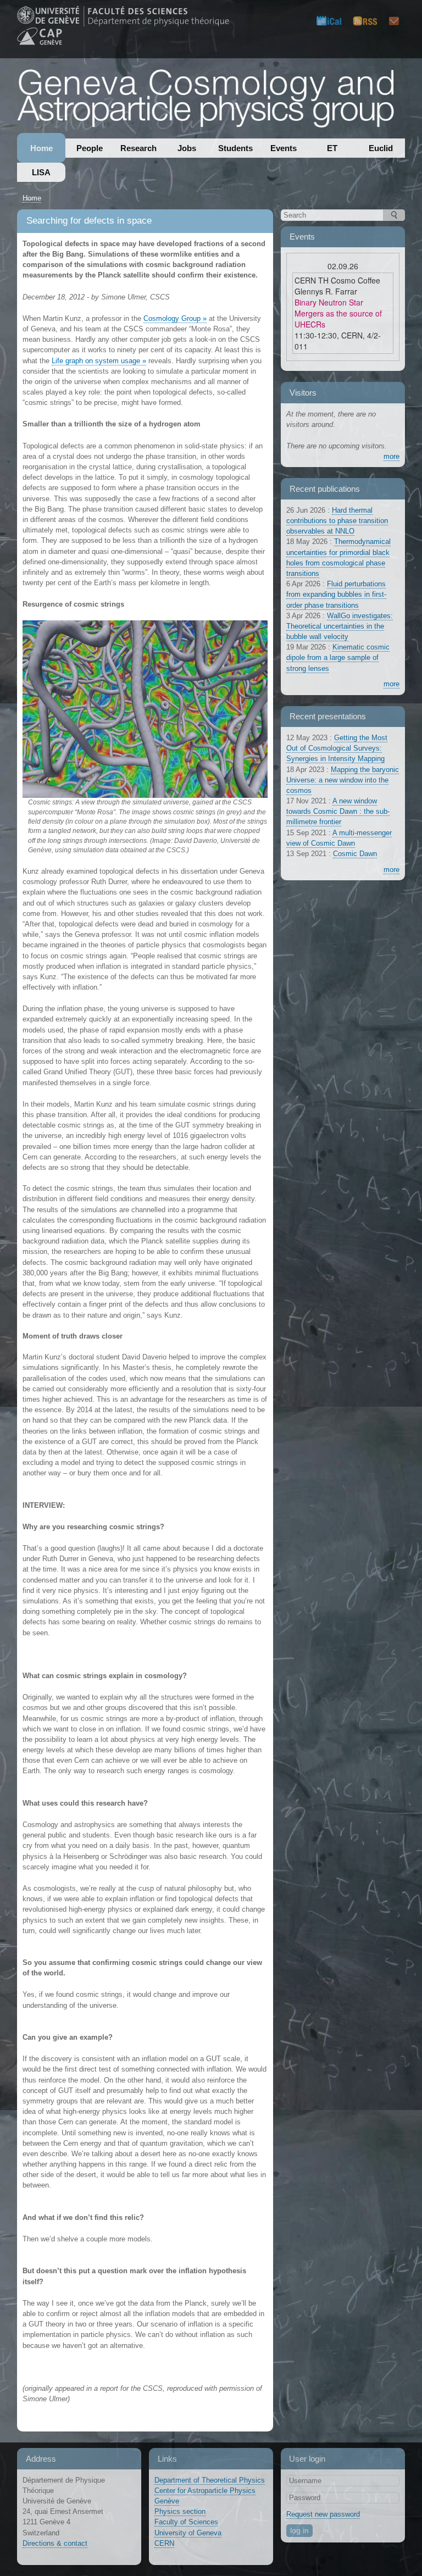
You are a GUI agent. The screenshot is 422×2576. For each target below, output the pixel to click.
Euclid (381, 148)
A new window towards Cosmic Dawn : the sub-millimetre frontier (338, 811)
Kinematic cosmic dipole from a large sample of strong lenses (338, 657)
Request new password (323, 2514)
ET (332, 148)
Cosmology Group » (175, 318)
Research (138, 148)
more (392, 456)
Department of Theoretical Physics (210, 2480)
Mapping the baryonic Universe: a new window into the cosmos (343, 780)
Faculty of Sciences (186, 2522)
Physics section (180, 2511)
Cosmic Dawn (355, 854)
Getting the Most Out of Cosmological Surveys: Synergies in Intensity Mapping (337, 748)
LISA (41, 172)
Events (284, 148)
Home (41, 148)
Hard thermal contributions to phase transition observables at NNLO (337, 521)
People (90, 148)
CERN (164, 2543)
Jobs (187, 148)
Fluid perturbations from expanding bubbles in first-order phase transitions (336, 594)
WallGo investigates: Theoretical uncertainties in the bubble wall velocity (340, 626)
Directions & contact (55, 2543)
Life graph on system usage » (99, 361)
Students (235, 148)
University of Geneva (188, 2533)
